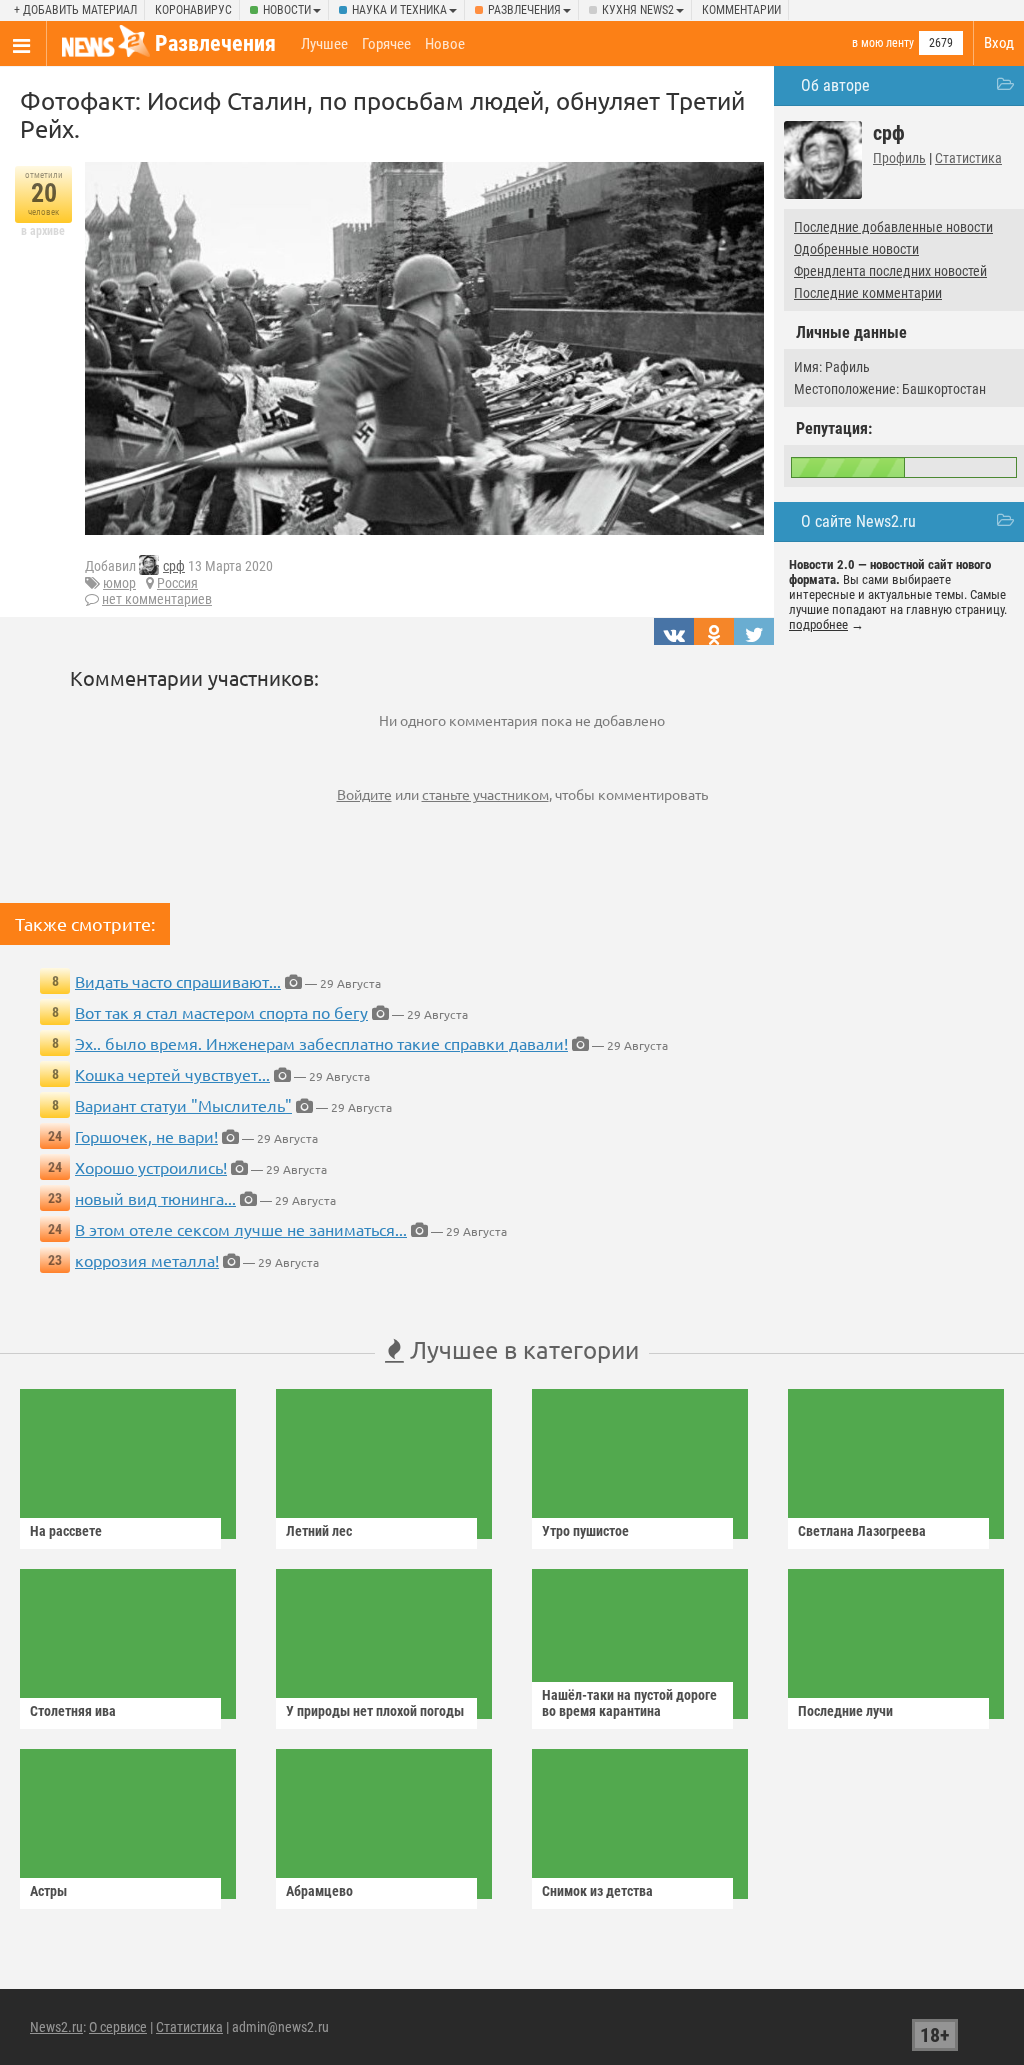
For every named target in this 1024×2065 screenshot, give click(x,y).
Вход (999, 43)
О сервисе (118, 2027)
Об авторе (835, 85)
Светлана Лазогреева (862, 1531)
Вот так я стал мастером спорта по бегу (221, 1012)
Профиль (899, 158)
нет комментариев (157, 599)
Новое (445, 44)
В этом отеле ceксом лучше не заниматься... (241, 1229)
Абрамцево (319, 1891)
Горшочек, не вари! (146, 1136)
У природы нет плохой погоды (375, 1711)
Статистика (968, 158)
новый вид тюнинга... (155, 1198)
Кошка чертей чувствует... (172, 1074)
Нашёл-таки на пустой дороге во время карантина (629, 1703)
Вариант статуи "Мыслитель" (183, 1105)
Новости (287, 10)
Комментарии (741, 10)
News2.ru (56, 2027)
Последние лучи (845, 1711)
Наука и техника (399, 10)
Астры (48, 1891)
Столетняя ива (73, 1711)
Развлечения (524, 10)
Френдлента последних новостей (890, 271)
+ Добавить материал (75, 10)
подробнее (818, 624)
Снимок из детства (597, 1891)
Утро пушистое (585, 1531)
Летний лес (319, 1531)
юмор (119, 583)
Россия (177, 583)
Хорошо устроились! (151, 1167)
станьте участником (485, 794)
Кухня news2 (638, 10)
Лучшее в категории (521, 1349)
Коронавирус (193, 10)
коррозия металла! (147, 1260)
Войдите (364, 794)
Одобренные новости (856, 249)
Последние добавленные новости (893, 227)
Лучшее (324, 44)
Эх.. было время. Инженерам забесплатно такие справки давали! (321, 1043)
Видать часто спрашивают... (178, 981)
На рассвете (66, 1531)
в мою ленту (883, 43)
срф (174, 566)
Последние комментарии (868, 293)
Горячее (386, 44)
